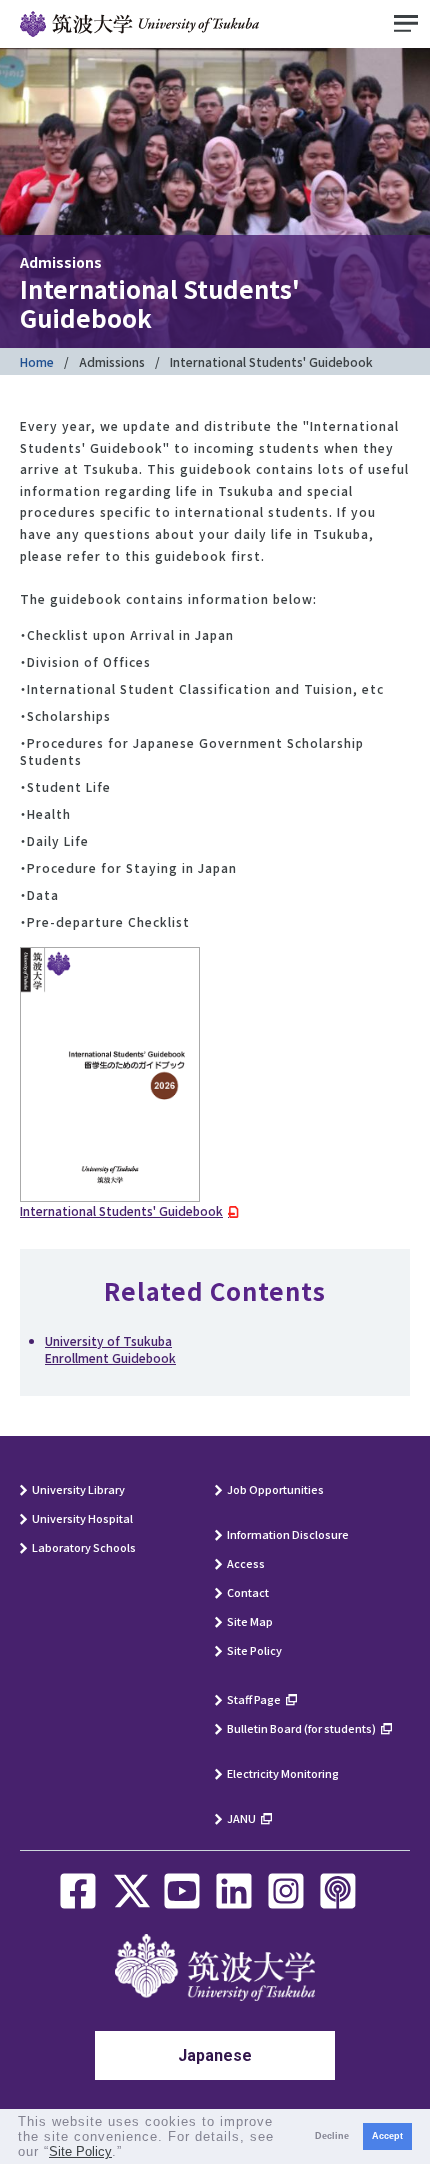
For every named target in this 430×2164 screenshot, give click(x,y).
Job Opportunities (275, 1489)
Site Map (250, 1621)
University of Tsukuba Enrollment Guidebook (110, 1349)
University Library (78, 1489)
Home (37, 361)
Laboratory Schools (84, 1547)
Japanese (215, 2055)
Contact (248, 1592)
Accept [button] (387, 2136)
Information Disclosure (288, 1534)
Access (246, 1563)
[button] (129, 2153)
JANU (241, 1818)
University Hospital (82, 1518)
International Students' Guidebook (121, 1210)
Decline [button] (332, 2136)
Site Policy (254, 1650)
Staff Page (254, 1699)
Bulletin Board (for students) (301, 1728)
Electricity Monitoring (283, 1773)
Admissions (112, 361)
